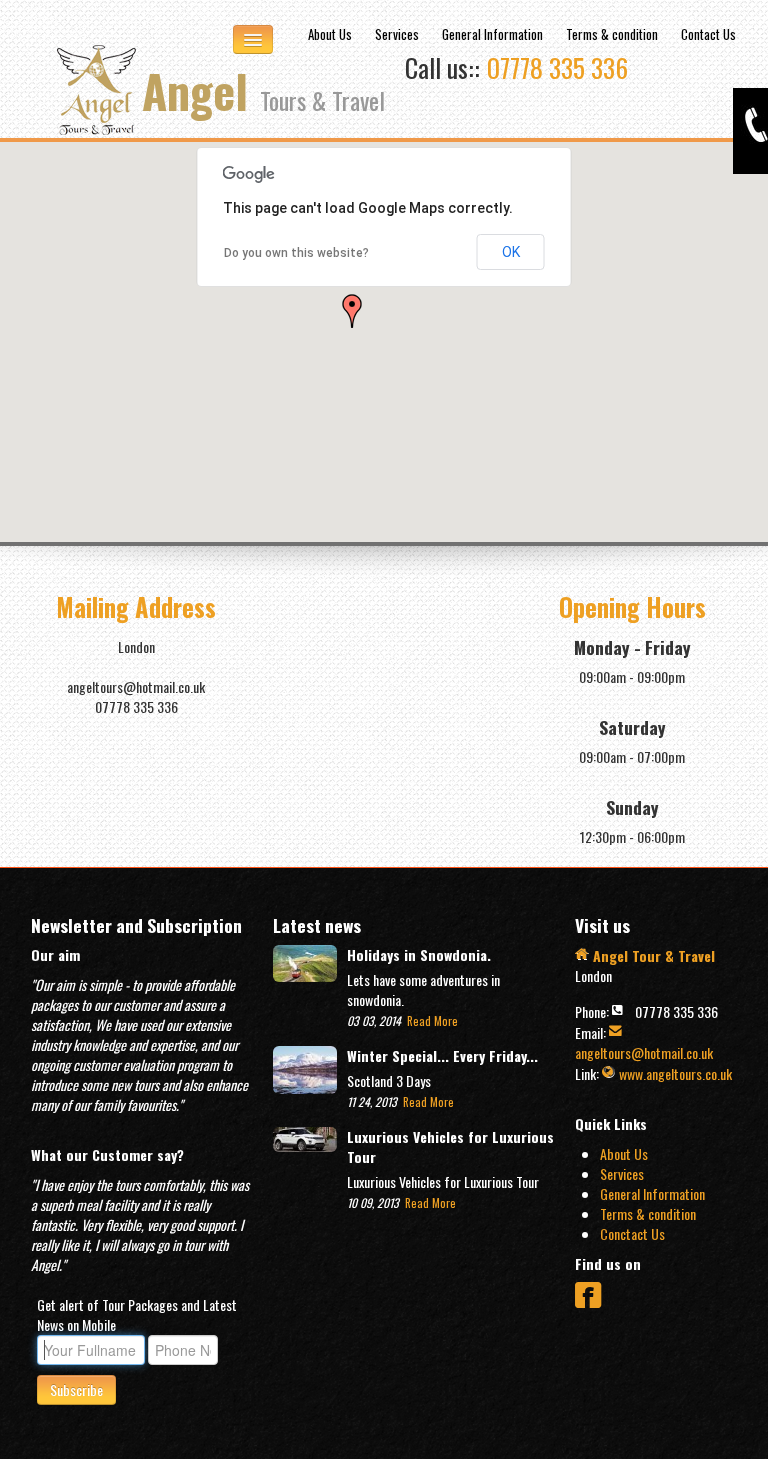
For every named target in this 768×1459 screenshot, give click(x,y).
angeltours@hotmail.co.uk (644, 1052)
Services (397, 34)
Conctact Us (632, 1233)
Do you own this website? (296, 253)
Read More (431, 1020)
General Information (492, 34)
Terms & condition (612, 34)
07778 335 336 (557, 67)
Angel (263, 90)
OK (511, 252)
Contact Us (708, 34)
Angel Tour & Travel (652, 955)
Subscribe (76, 1389)
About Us (330, 34)
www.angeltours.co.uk (674, 1073)
